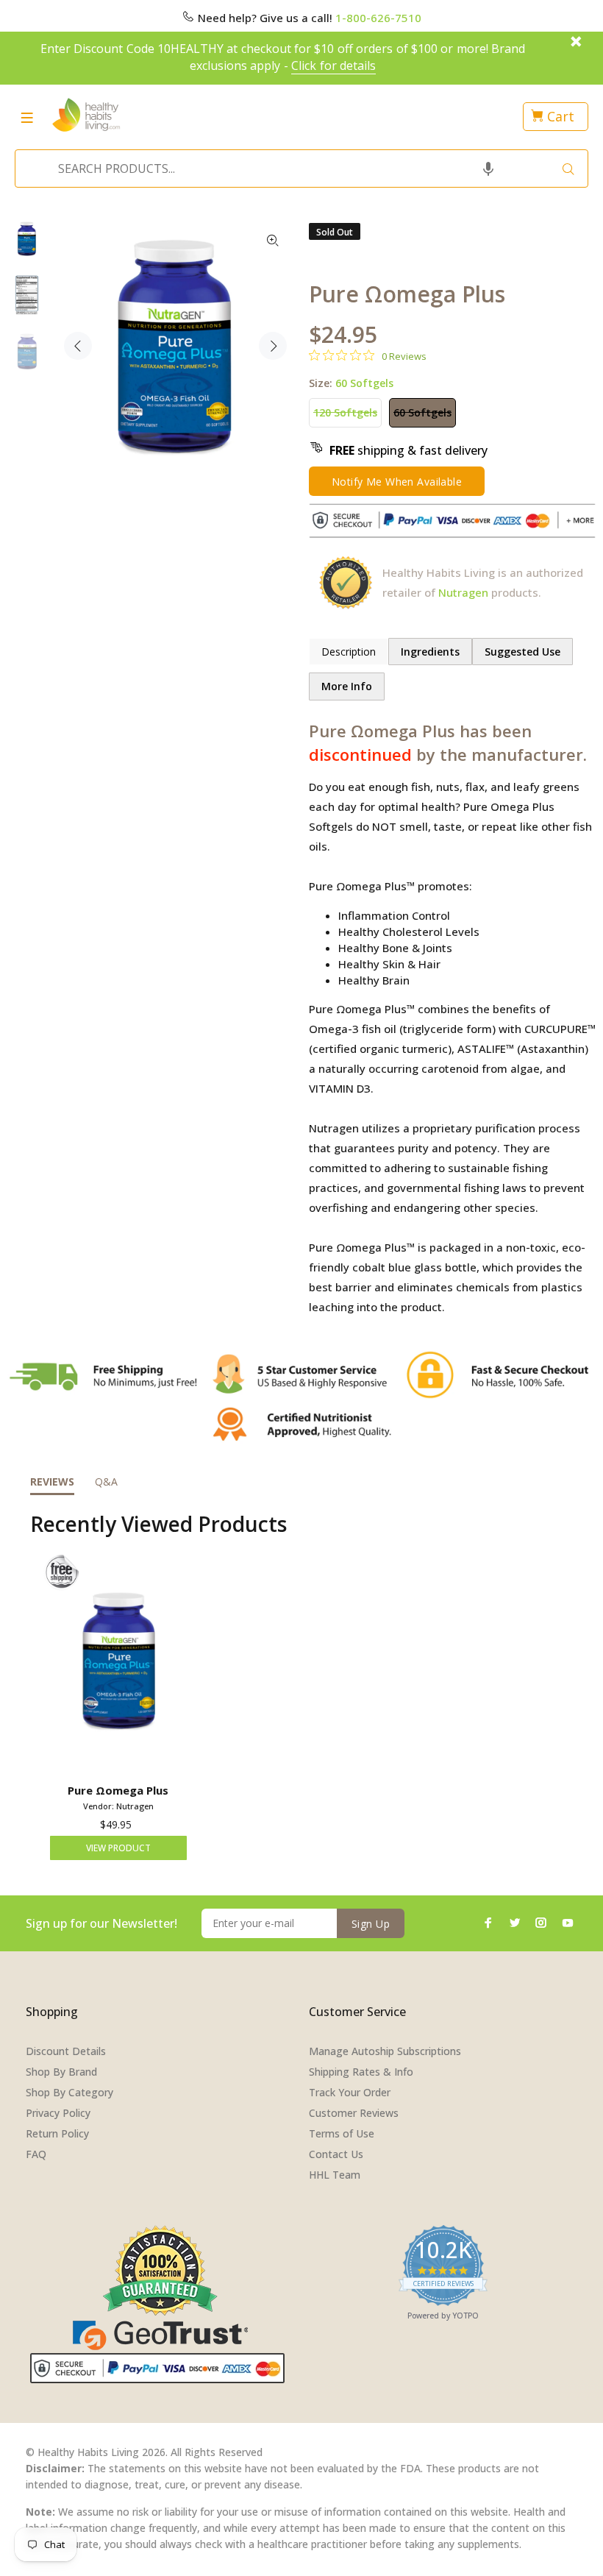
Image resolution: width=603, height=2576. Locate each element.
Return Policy (57, 2133)
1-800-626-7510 (378, 18)
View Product (118, 1848)
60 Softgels (422, 412)
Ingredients (430, 652)
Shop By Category (69, 2092)
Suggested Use (522, 652)
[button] (488, 168)
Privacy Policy (58, 2113)
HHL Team (335, 2175)
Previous (78, 346)
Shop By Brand (61, 2072)
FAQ (36, 2154)
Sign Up (371, 1924)
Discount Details (66, 2051)
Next (273, 346)
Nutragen (463, 592)
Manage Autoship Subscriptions (385, 2051)
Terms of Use (342, 2133)
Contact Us (336, 2154)
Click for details (333, 65)
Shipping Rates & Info (361, 2072)
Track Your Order (350, 2092)
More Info (347, 686)
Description (349, 652)
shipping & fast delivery (408, 450)
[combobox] (297, 168)
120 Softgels (345, 412)
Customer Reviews (354, 2113)
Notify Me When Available (397, 482)
